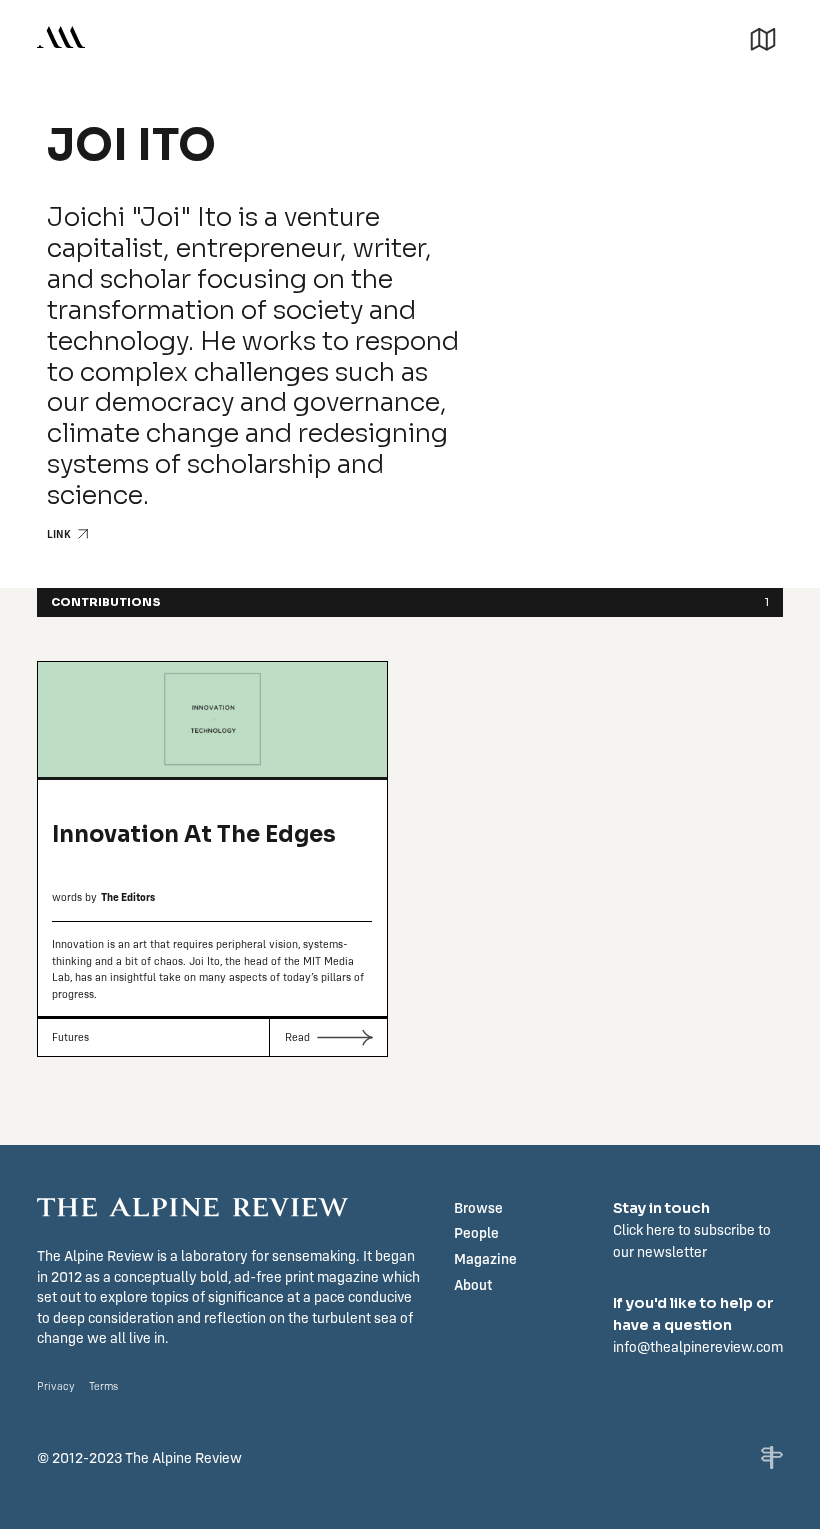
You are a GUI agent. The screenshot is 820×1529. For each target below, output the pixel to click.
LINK (59, 534)
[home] (61, 36)
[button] (762, 36)
